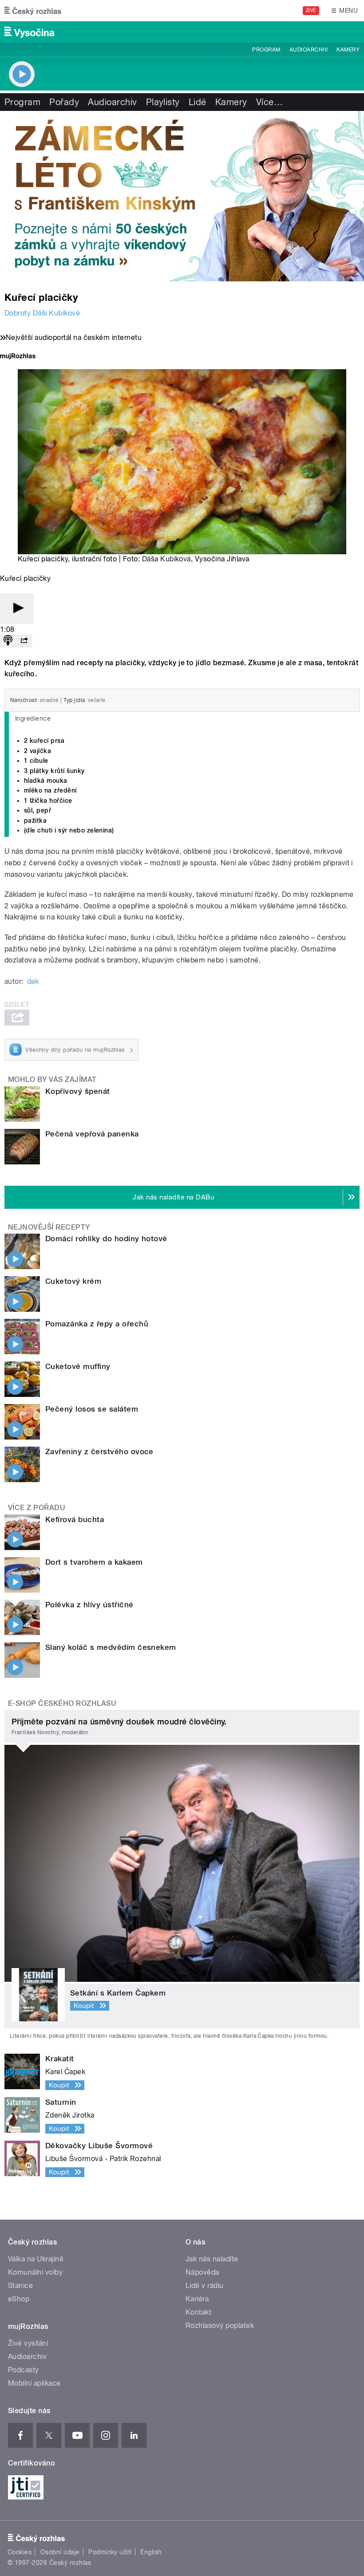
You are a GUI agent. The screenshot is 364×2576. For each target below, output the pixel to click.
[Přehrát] (17, 609)
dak (33, 981)
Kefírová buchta (75, 1519)
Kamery (348, 50)
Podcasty (24, 2370)
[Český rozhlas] (33, 11)
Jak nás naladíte (212, 2259)
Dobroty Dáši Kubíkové (42, 313)
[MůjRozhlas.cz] (18, 357)
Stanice (20, 2286)
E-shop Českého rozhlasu (62, 1703)
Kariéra (197, 2299)
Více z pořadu (37, 1508)
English (151, 2552)
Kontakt (198, 2312)
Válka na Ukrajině (36, 2259)
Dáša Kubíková (166, 559)
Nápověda (202, 2272)
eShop (19, 2299)
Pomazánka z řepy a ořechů (97, 1324)
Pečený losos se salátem (92, 1409)
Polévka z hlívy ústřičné (89, 1605)
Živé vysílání (28, 2343)
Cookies (20, 2552)
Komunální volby (35, 2272)
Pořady (64, 102)
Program (266, 50)
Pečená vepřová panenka (92, 1134)
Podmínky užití (110, 2552)
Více (269, 102)
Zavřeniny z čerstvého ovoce (99, 1452)
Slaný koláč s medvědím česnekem (111, 1647)
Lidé (198, 102)
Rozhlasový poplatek (220, 2326)
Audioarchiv (309, 50)
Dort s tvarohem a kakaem (94, 1562)
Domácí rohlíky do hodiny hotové (106, 1239)
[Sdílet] (24, 641)
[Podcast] (8, 641)
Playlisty (163, 102)
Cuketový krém (73, 1281)
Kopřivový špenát (78, 1091)
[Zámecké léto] (182, 196)
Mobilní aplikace (34, 2383)
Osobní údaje (60, 2552)
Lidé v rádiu (205, 2286)
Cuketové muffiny (78, 1366)
